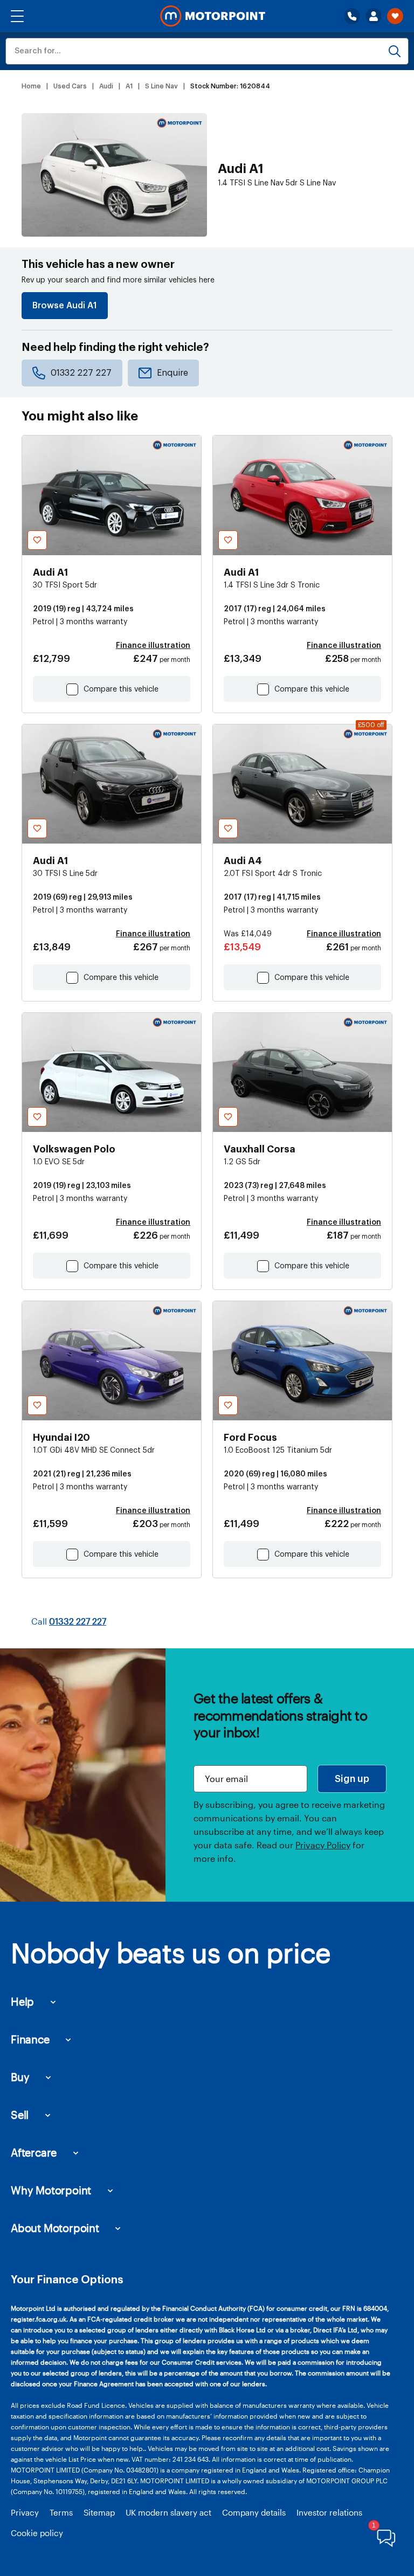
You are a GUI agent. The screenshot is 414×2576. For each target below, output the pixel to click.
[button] (17, 16)
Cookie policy (37, 2533)
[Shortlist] (395, 16)
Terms (61, 2512)
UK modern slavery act (168, 2512)
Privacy (25, 2512)
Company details (254, 2512)
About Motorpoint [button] (55, 2228)
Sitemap (99, 2512)
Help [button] (22, 2001)
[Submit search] (395, 51)
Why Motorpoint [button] (51, 2190)
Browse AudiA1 (65, 306)
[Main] (213, 16)
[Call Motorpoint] (352, 16)
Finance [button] (30, 2039)
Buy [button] (20, 2077)
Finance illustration (153, 646)
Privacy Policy (323, 1845)
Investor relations (329, 2512)
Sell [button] (20, 2115)
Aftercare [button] (34, 2152)
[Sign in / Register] (374, 16)
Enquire (172, 373)
